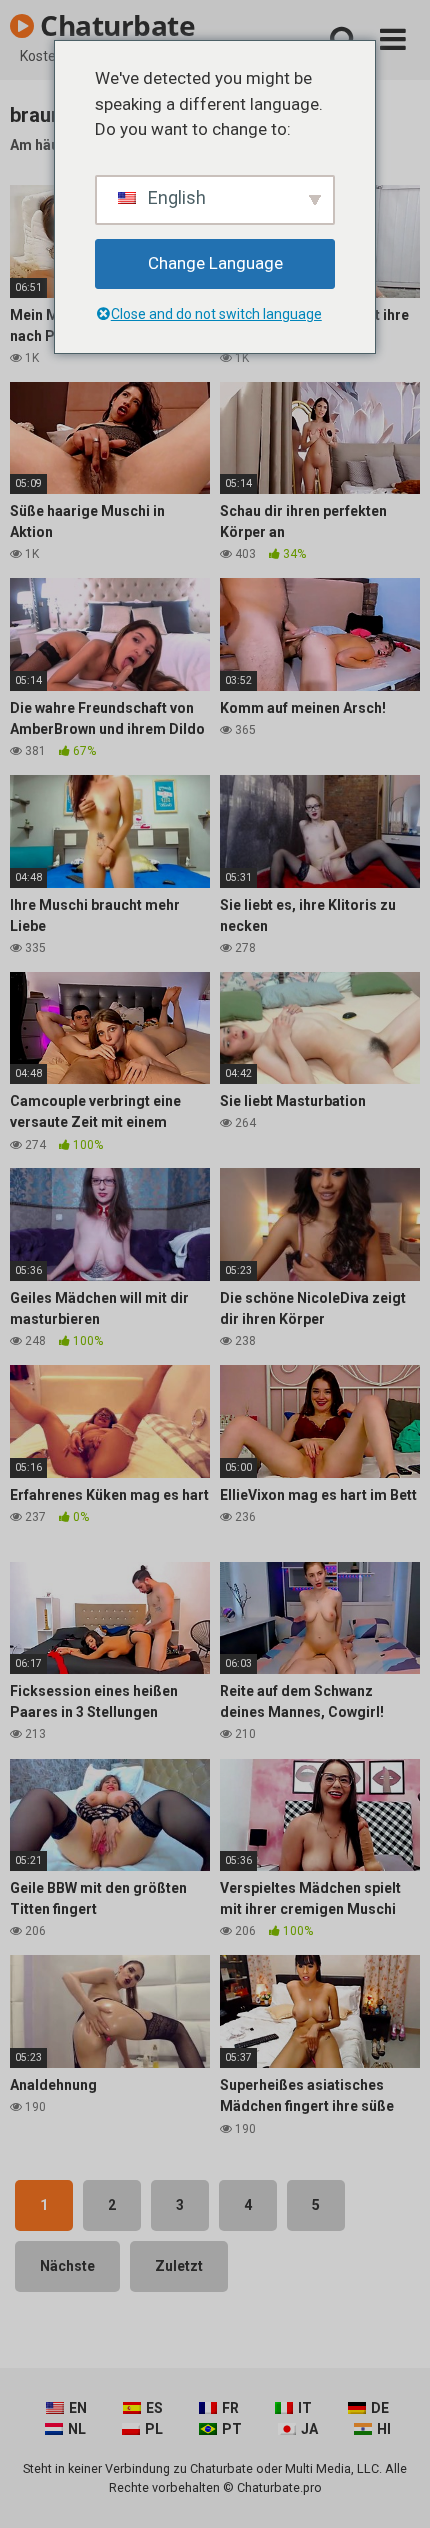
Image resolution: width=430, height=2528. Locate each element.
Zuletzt (179, 2266)
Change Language (215, 263)
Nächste (67, 2266)
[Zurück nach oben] (393, 2487)
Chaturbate (114, 25)
